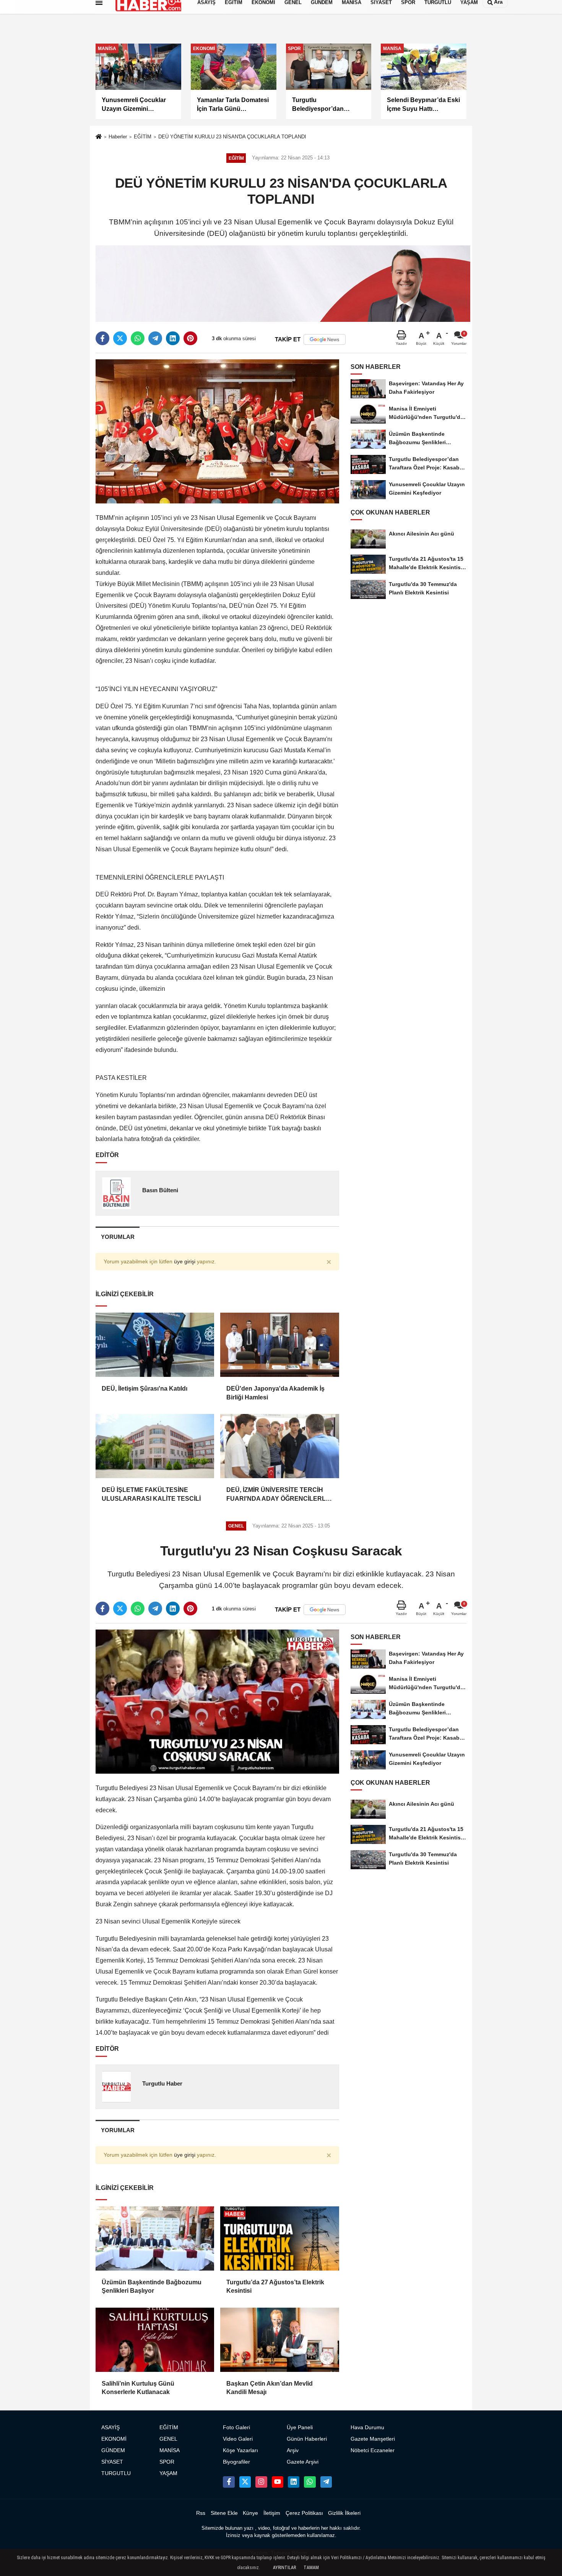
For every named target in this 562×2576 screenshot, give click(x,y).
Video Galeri (238, 2439)
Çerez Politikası (304, 2513)
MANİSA (170, 2450)
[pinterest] (190, 338)
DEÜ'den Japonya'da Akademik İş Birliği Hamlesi (275, 1393)
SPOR (167, 2462)
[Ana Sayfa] (99, 137)
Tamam (311, 2568)
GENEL (168, 2439)
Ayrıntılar (284, 2568)
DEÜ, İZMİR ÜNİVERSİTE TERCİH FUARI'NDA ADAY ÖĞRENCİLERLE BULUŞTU (278, 1495)
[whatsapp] (138, 338)
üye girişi (185, 1262)
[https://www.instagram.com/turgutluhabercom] (261, 2482)
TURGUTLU (116, 2473)
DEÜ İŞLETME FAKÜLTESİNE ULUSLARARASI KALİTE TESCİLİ (151, 1494)
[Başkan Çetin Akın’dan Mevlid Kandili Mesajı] (279, 2340)
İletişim (272, 2513)
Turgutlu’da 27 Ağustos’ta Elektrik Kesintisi (275, 2286)
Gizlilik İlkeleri (344, 2513)
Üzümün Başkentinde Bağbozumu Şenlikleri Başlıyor (152, 2286)
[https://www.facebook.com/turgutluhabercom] (229, 2482)
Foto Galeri (236, 2427)
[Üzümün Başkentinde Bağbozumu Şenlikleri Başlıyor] (155, 2238)
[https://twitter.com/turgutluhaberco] (245, 2482)
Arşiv (293, 2450)
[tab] (118, 1237)
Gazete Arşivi (303, 2462)
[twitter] (120, 338)
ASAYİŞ (110, 2427)
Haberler (118, 137)
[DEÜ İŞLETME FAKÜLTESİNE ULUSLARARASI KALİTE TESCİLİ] (155, 1446)
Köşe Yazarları (240, 2450)
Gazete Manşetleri (373, 2439)
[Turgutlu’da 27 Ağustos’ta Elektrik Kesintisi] (279, 2238)
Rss (201, 2513)
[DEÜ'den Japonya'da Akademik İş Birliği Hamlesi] (279, 1345)
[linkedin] (173, 338)
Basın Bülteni (160, 1190)
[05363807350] (310, 2482)
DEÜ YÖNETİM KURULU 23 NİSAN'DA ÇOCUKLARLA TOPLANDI (232, 137)
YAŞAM (168, 2473)
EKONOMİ (114, 2439)
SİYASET (112, 2462)
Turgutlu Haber (162, 2083)
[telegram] (155, 338)
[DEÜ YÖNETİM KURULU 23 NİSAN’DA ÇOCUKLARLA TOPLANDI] (217, 431)
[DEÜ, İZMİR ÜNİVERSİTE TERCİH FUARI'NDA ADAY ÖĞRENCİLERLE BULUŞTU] (279, 1446)
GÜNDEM (113, 2450)
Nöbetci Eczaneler (373, 2450)
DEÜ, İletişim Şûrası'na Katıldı (145, 1389)
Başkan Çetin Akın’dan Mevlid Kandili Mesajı (270, 2388)
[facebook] (102, 338)
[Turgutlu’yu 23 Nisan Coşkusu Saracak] (217, 1701)
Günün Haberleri (307, 2439)
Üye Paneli (300, 2427)
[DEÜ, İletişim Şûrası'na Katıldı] (155, 1345)
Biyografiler (236, 2462)
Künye (250, 2513)
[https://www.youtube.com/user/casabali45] (278, 2482)
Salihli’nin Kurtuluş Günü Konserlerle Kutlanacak (138, 2388)
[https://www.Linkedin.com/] (294, 2482)
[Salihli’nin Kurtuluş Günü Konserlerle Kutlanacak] (155, 2340)
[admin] (326, 2482)
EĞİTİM (143, 137)
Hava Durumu (367, 2427)
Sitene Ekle (224, 2513)
